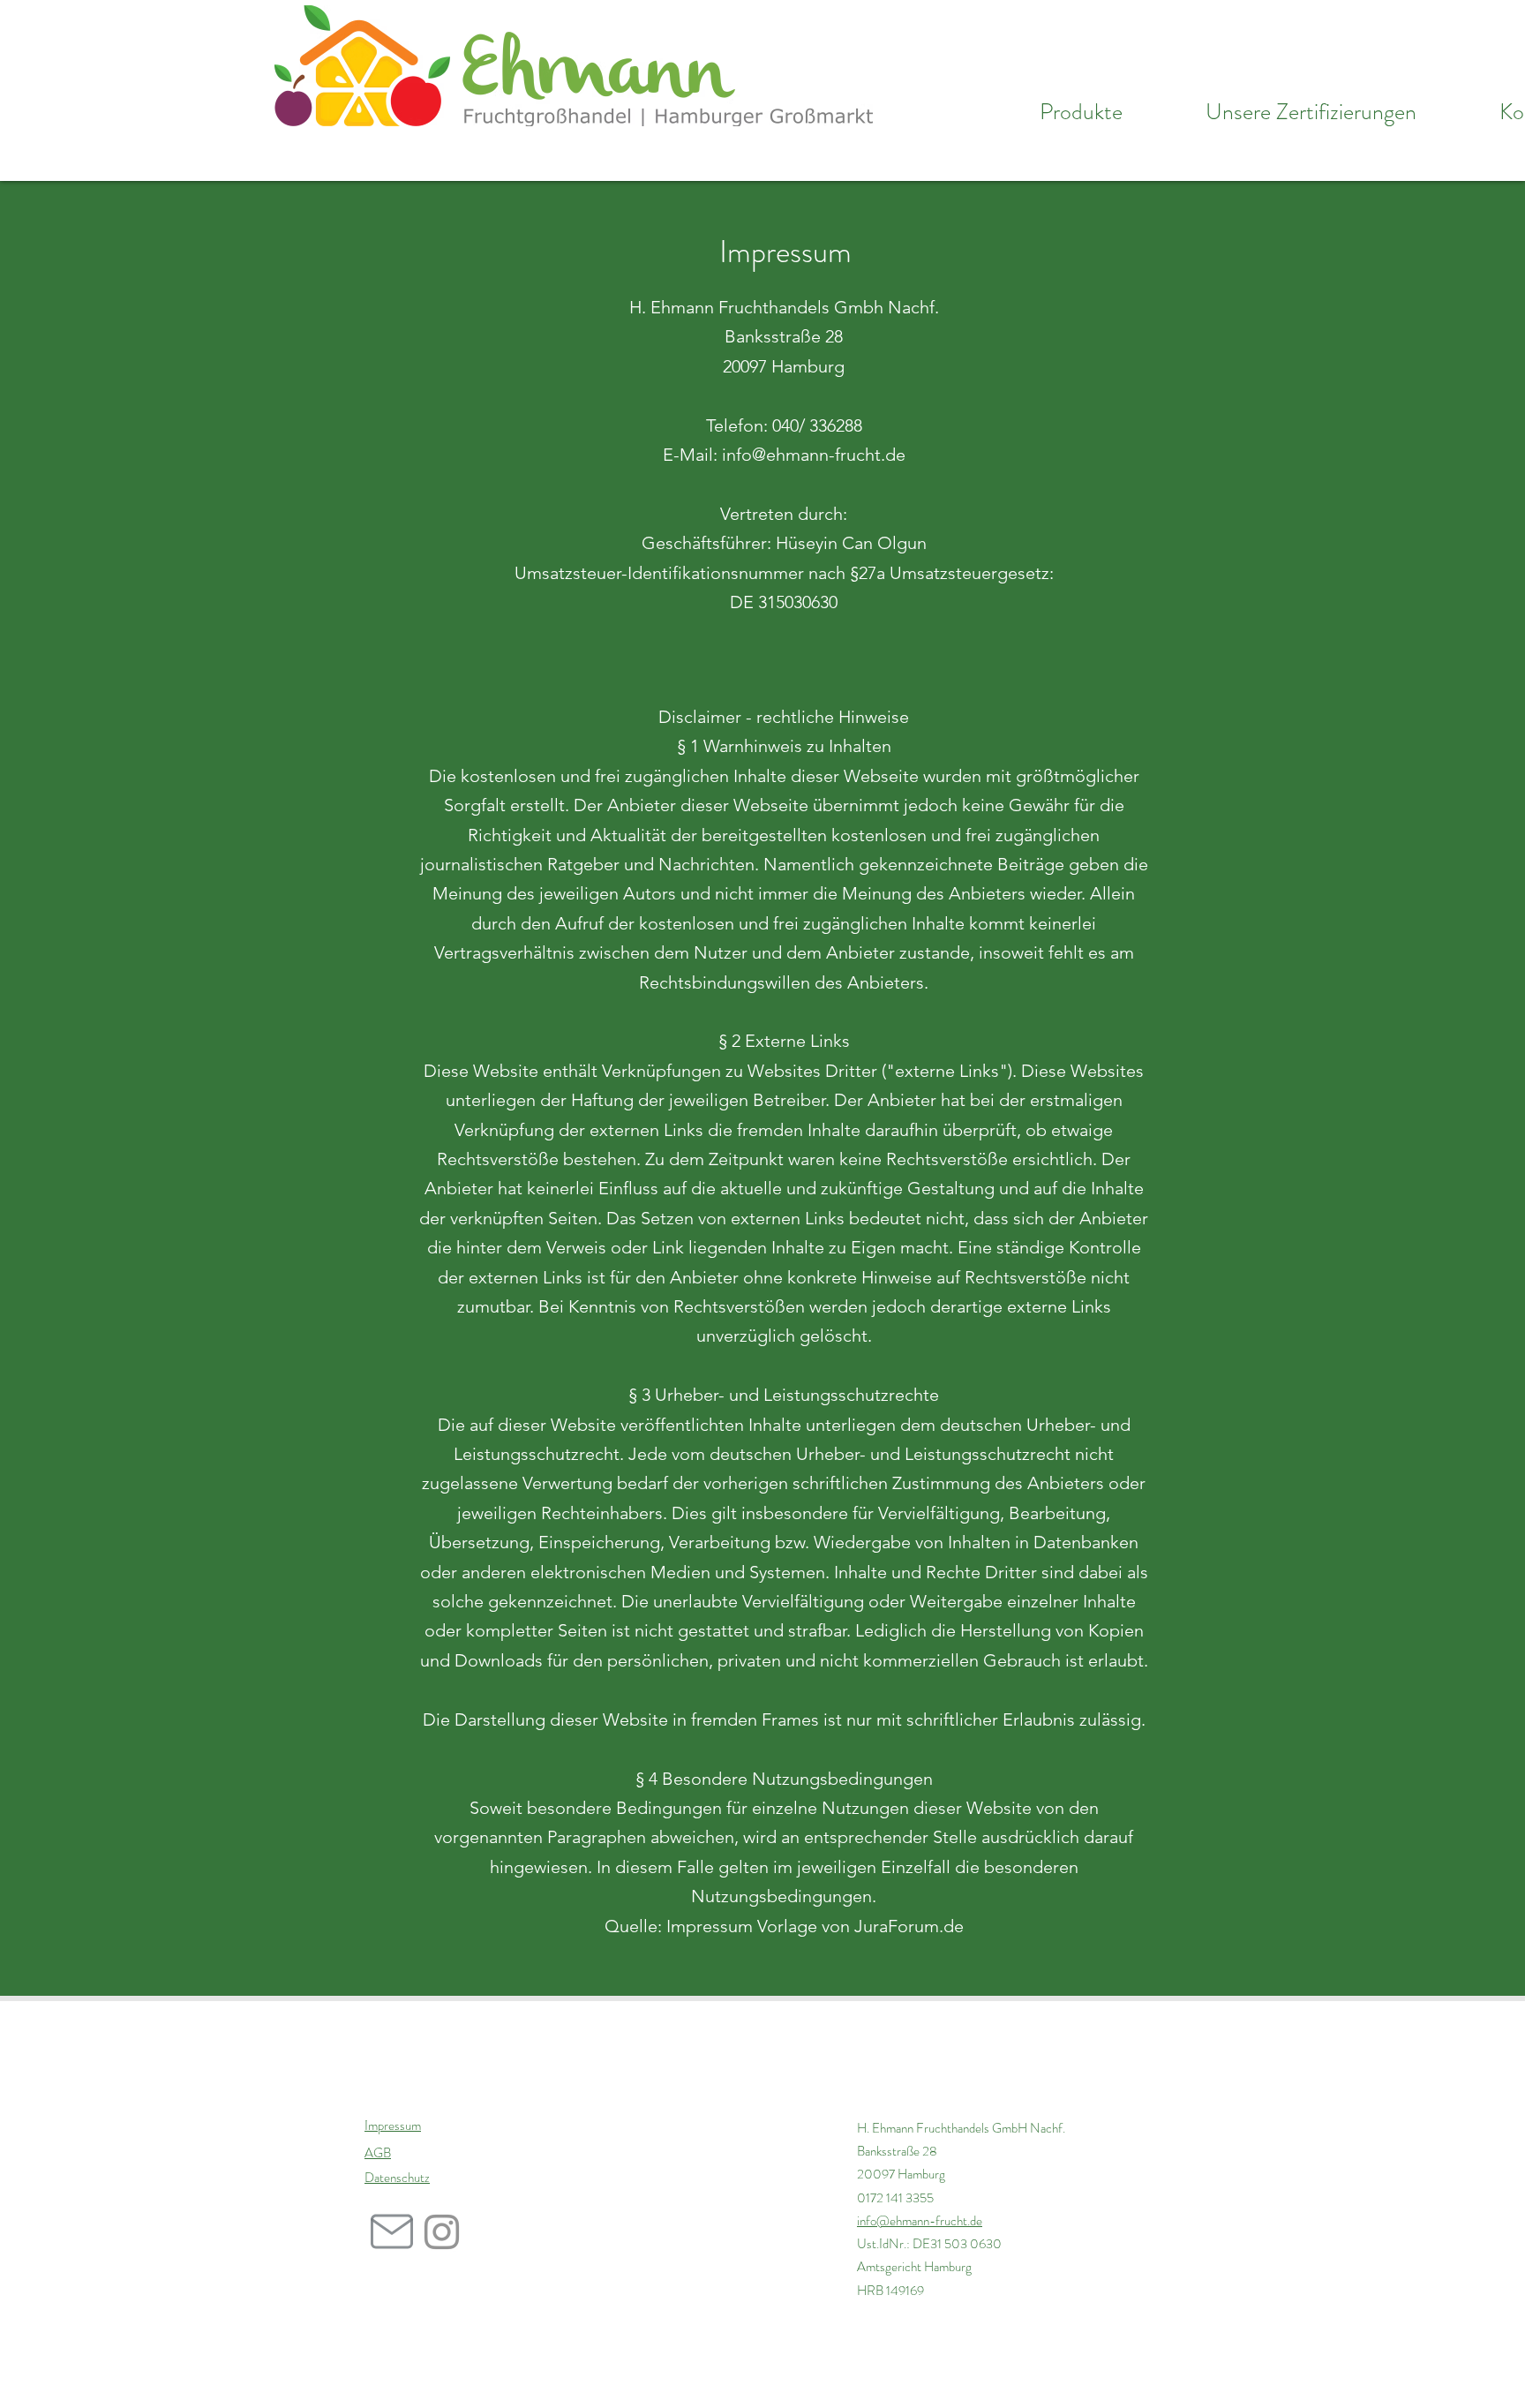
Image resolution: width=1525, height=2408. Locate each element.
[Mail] (391, 2231)
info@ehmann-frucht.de (920, 2221)
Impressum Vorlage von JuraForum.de (815, 1926)
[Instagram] (442, 2232)
